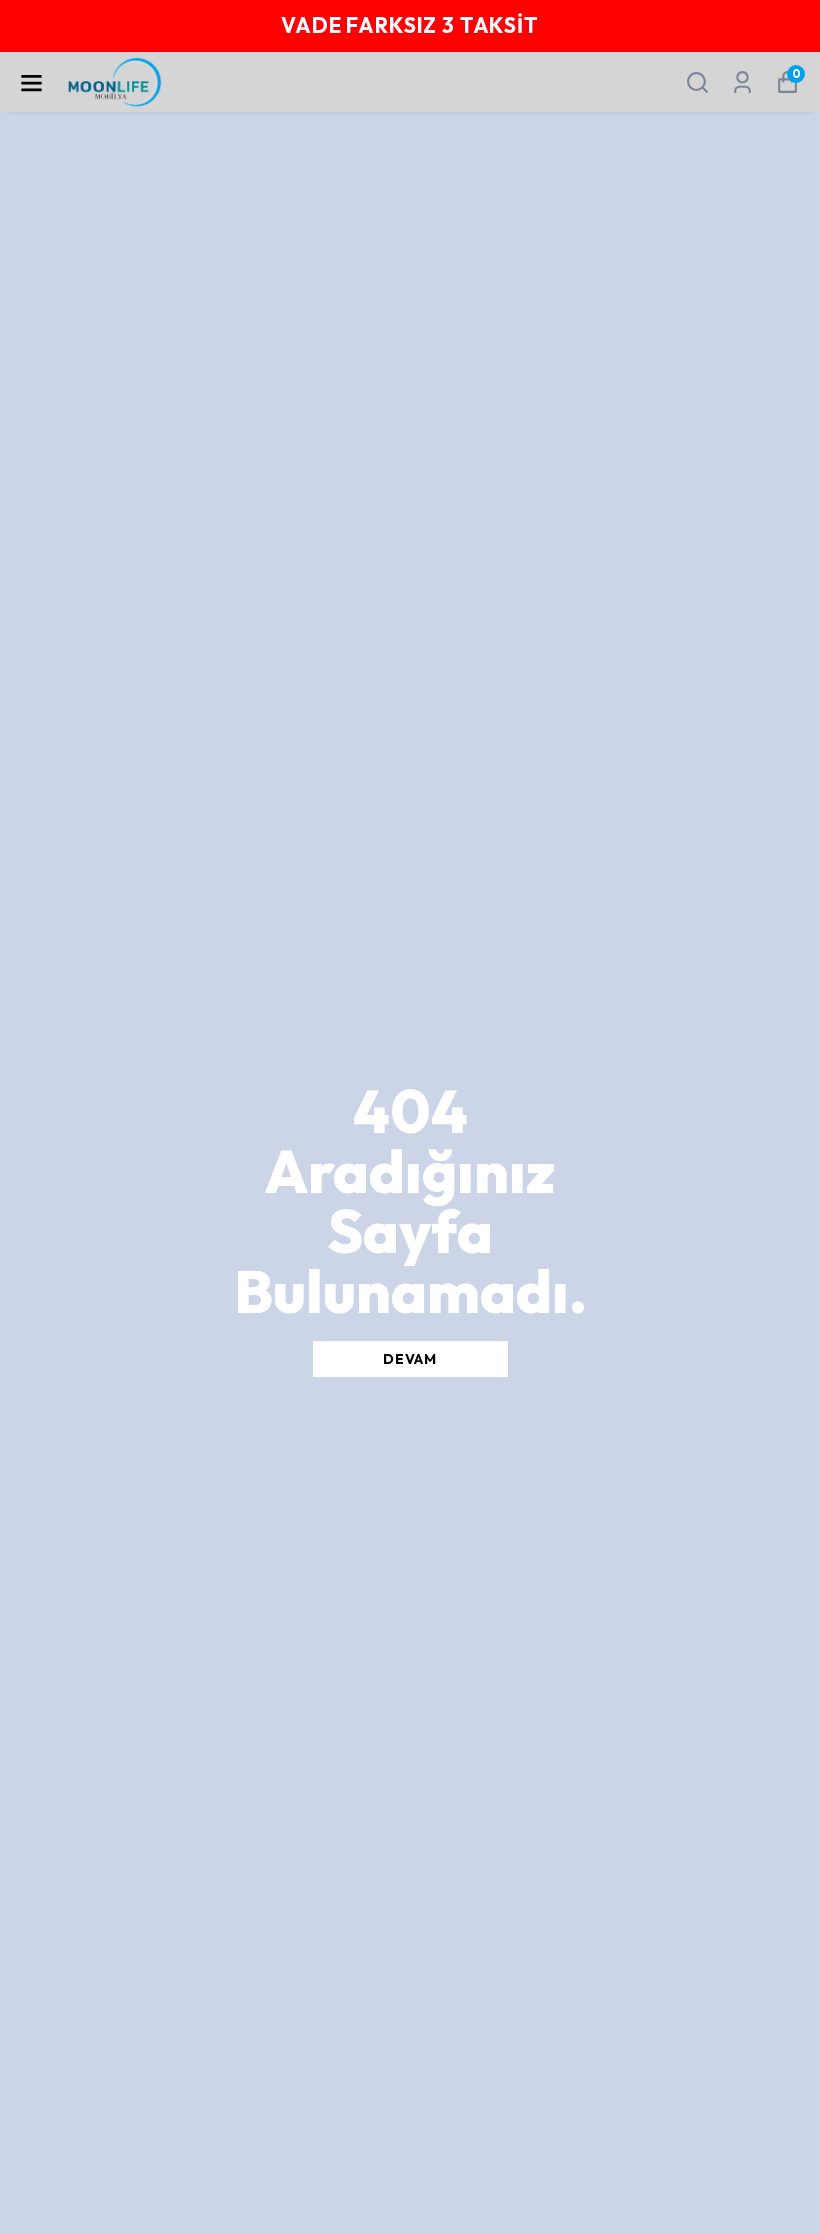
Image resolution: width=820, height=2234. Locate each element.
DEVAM (410, 1359)
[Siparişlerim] (742, 82)
